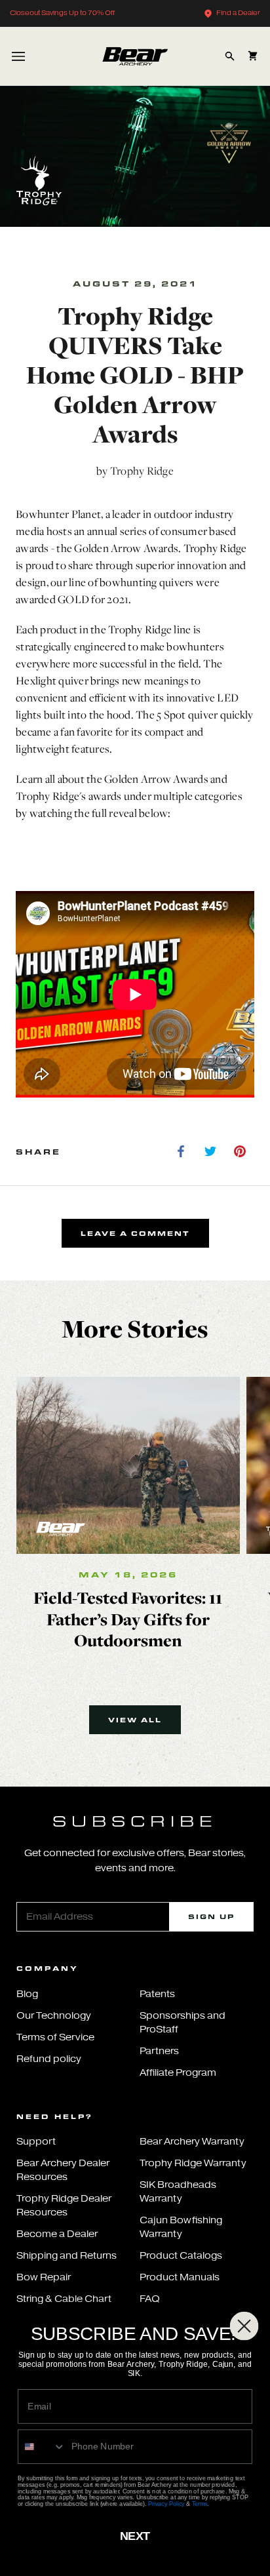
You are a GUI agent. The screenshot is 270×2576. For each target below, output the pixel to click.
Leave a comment (135, 1233)
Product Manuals (180, 2277)
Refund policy (49, 2059)
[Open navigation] (18, 56)
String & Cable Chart (64, 2299)
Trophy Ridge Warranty (193, 2163)
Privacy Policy (166, 2504)
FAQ (150, 2299)
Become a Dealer (57, 2234)
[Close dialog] (244, 2326)
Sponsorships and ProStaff (183, 2023)
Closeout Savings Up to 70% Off (62, 13)
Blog (27, 1994)
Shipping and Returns (67, 2256)
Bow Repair (44, 2277)
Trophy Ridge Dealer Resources (64, 2206)
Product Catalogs (181, 2256)
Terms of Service (55, 2037)
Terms (200, 2504)
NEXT (135, 2536)
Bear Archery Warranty (192, 2142)
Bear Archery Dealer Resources (63, 2170)
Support (36, 2142)
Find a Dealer (238, 13)
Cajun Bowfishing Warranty (181, 2227)
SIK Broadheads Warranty (178, 2192)
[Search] (230, 56)
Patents (157, 1994)
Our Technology (54, 2016)
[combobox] (42, 2447)
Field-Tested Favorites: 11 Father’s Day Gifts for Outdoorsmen (128, 1619)
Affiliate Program (178, 2073)
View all (135, 1720)
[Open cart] (253, 56)
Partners (159, 2051)
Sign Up (211, 1916)
